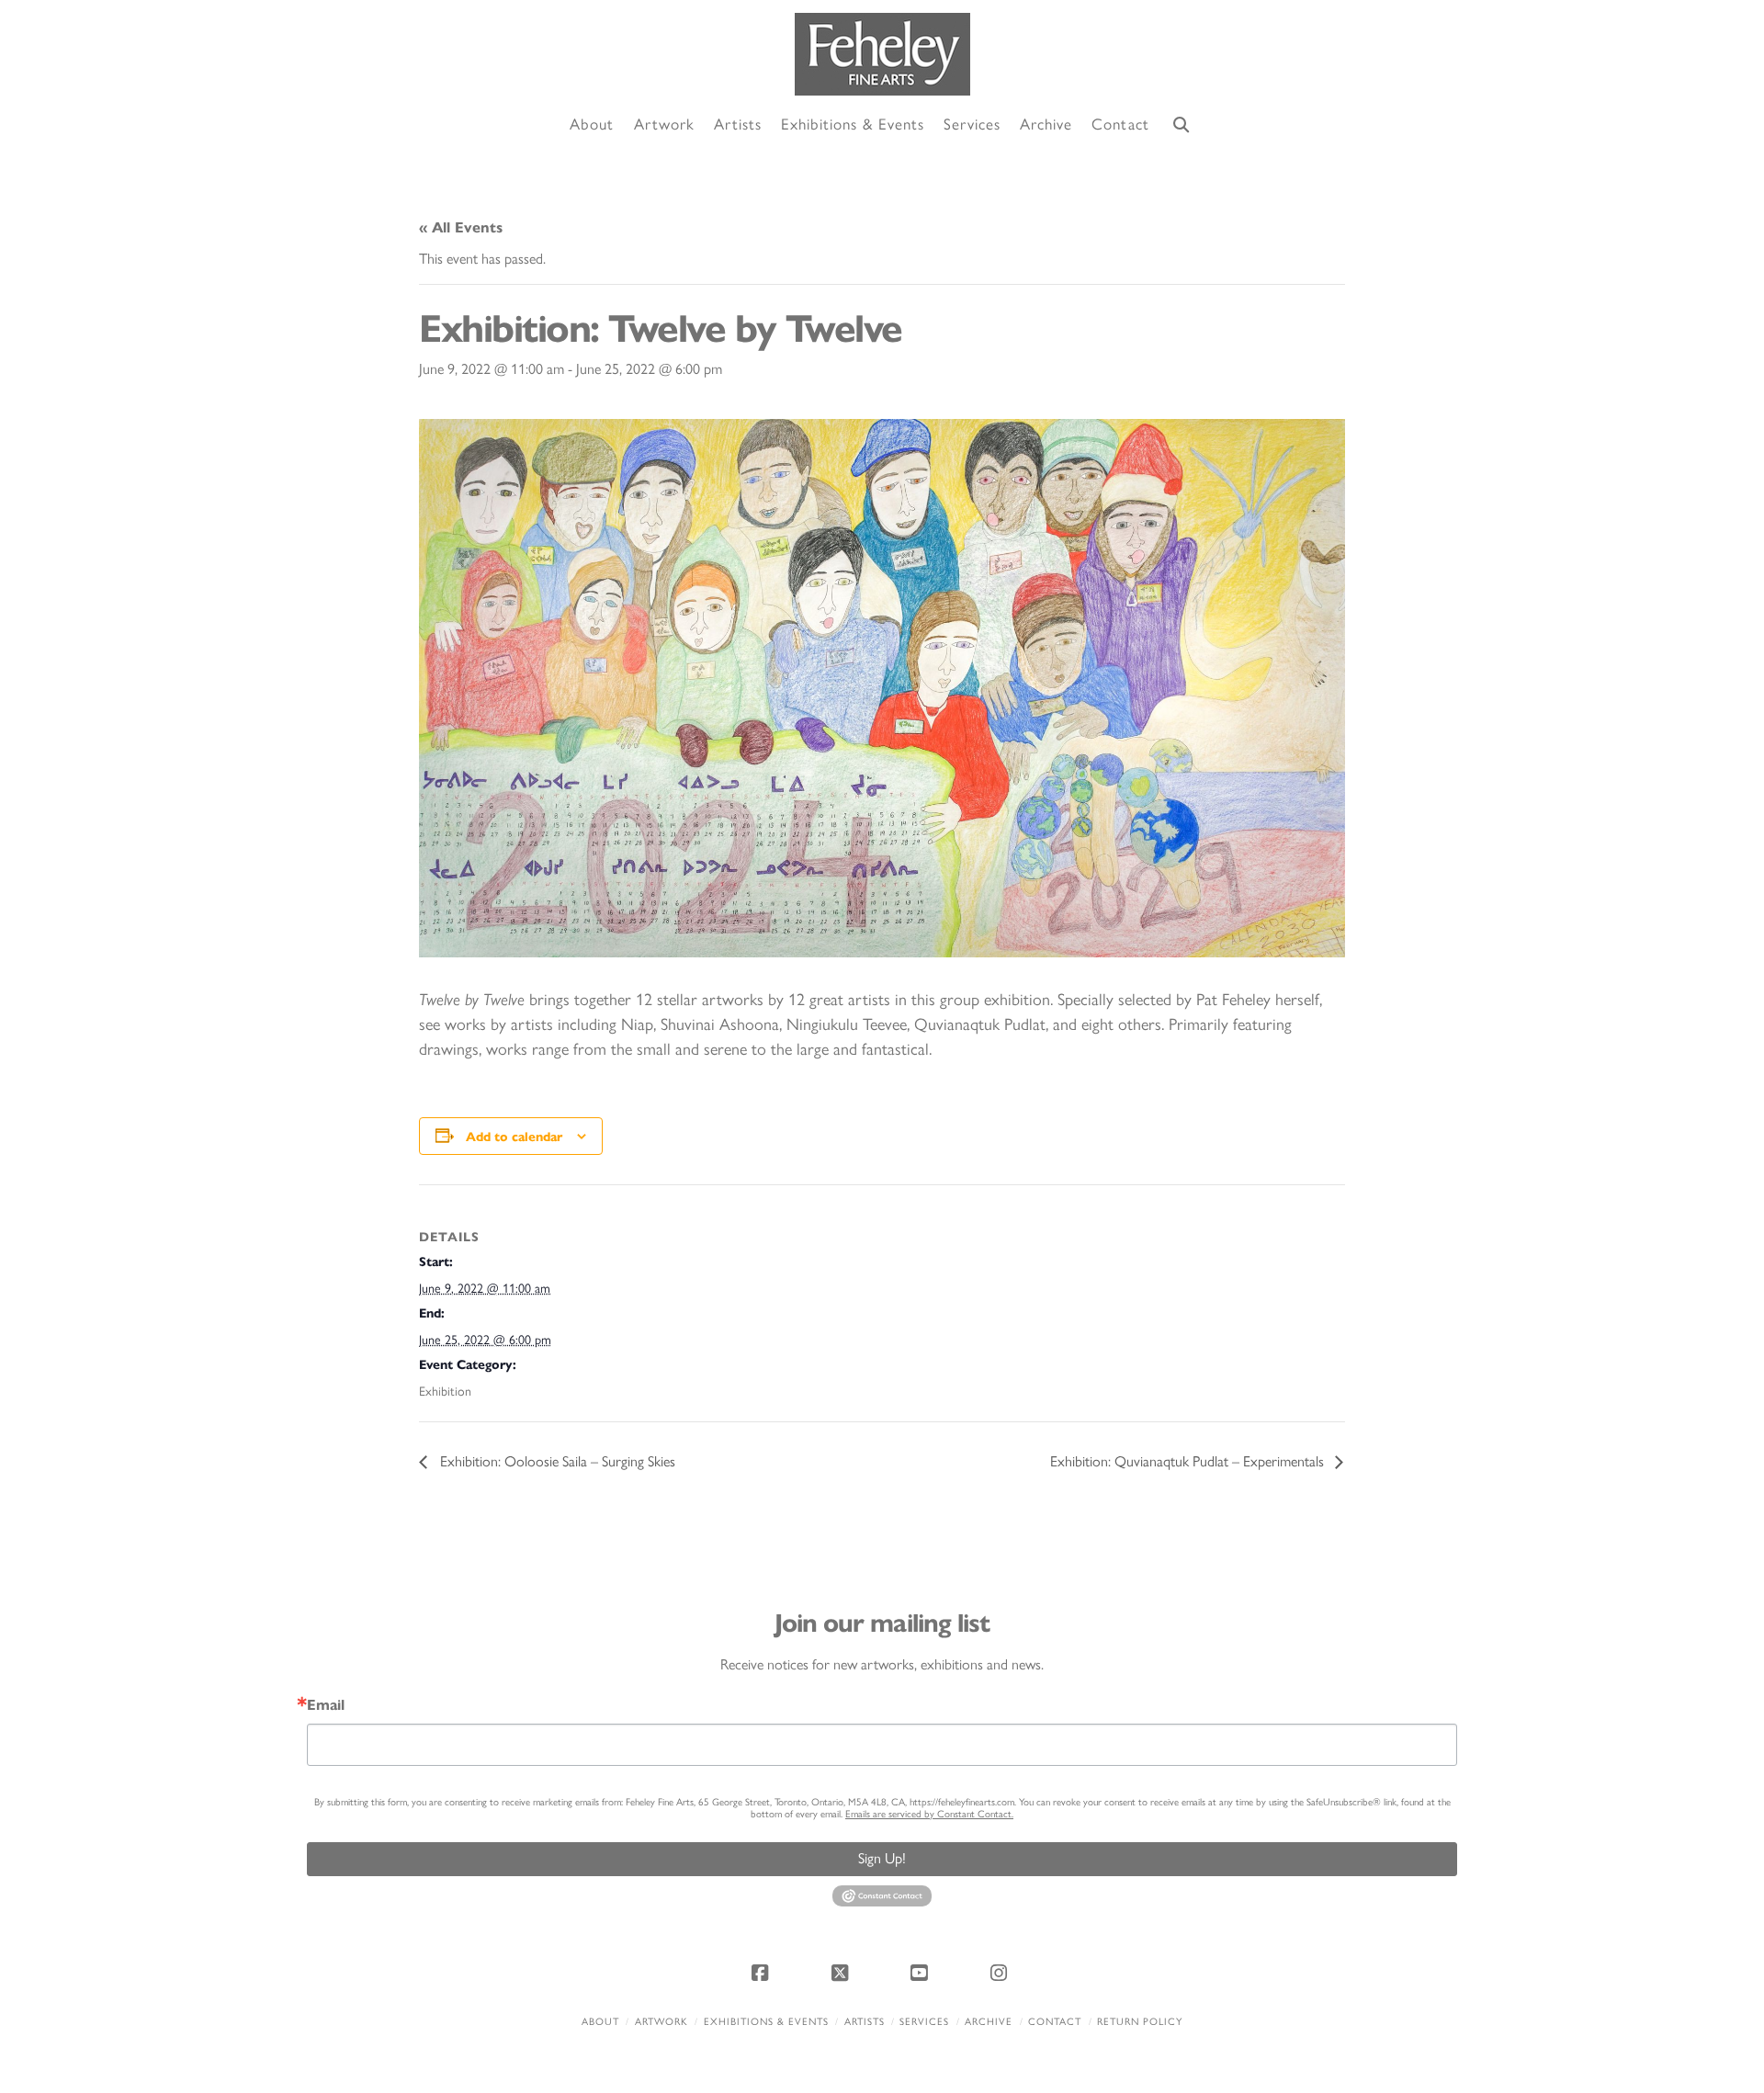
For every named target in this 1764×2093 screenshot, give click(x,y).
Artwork (661, 2022)
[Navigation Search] (1182, 125)
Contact (1055, 2022)
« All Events (461, 227)
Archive (989, 2022)
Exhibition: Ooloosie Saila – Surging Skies (556, 1461)
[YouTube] (922, 1973)
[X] (842, 1973)
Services (924, 2022)
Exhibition (445, 1392)
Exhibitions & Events (766, 2022)
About (600, 2022)
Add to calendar (514, 1137)
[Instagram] (1001, 1973)
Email (326, 1705)
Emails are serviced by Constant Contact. (929, 1814)
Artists (865, 2022)
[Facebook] (763, 1973)
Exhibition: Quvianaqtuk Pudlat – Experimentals (1189, 1461)
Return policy (1140, 2022)
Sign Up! (882, 1858)
